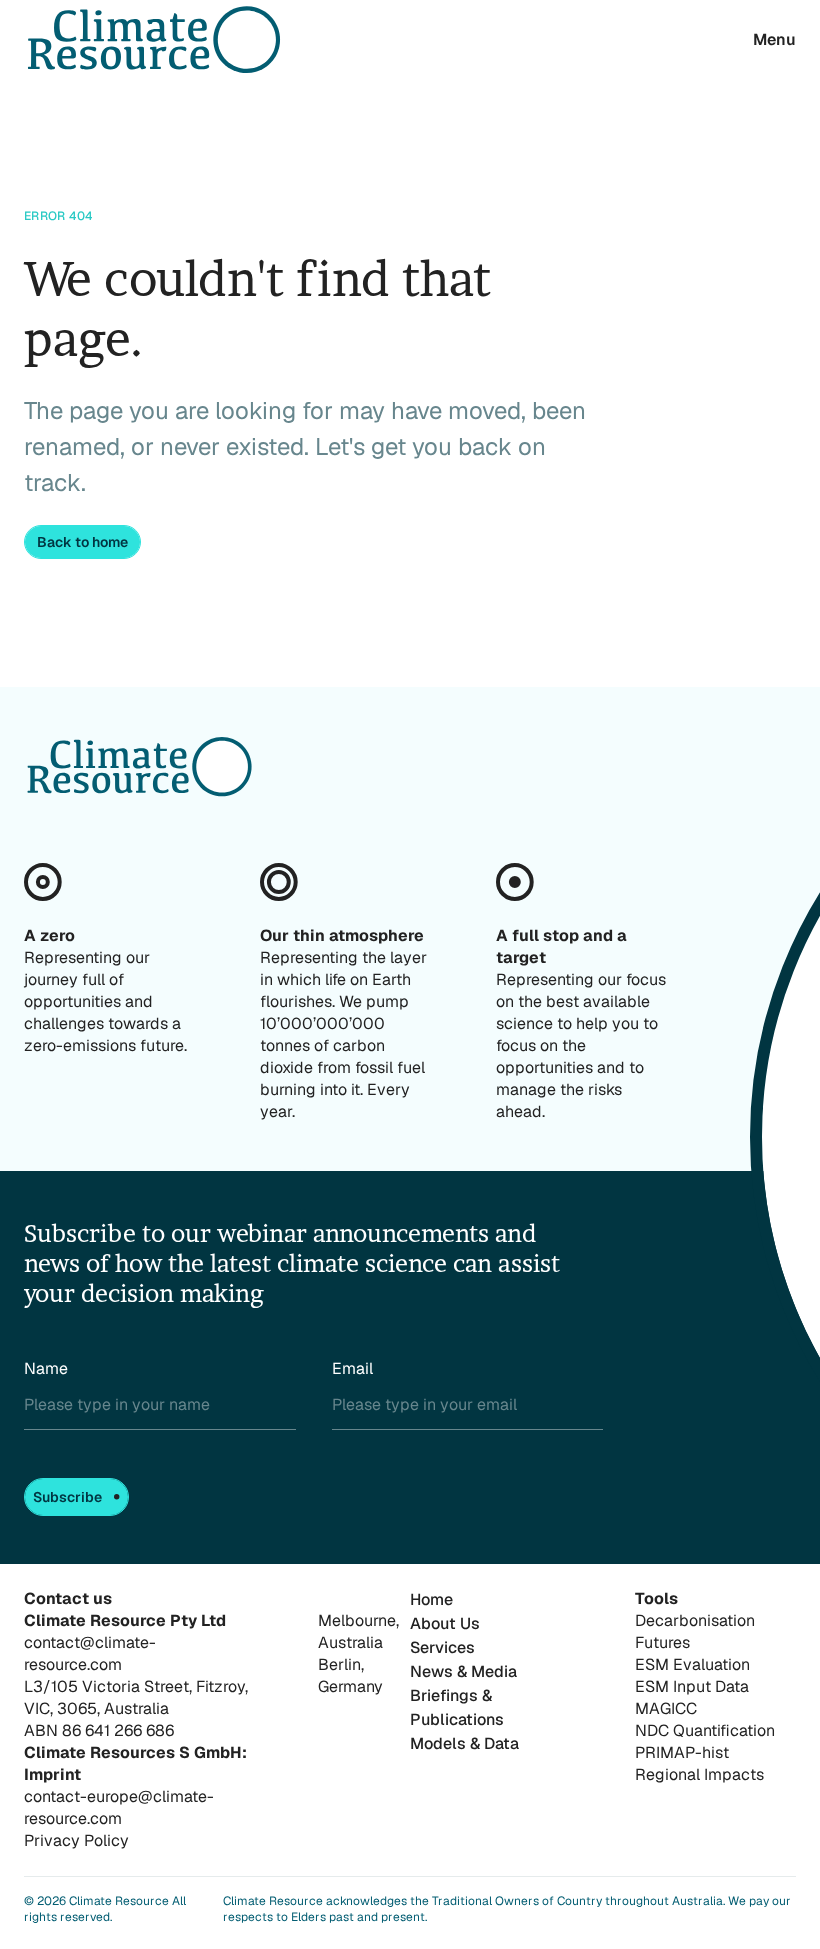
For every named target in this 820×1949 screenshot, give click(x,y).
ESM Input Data (692, 1686)
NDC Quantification (705, 1730)
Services (442, 1647)
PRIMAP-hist (682, 1752)
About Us (445, 1623)
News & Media (463, 1671)
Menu (774, 39)
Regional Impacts (699, 1774)
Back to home (82, 542)
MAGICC (666, 1708)
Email (352, 1368)
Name (46, 1368)
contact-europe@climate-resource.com (119, 1807)
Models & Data (464, 1743)
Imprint (52, 1774)
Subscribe (67, 1497)
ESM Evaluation (692, 1664)
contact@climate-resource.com (90, 1653)
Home (431, 1599)
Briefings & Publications (457, 1707)
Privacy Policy (76, 1840)
